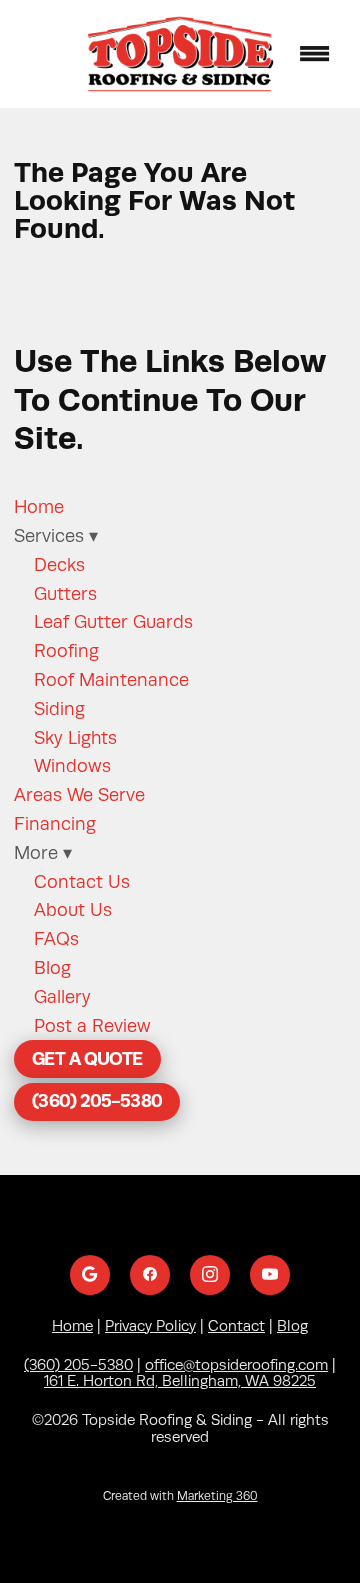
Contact (236, 1326)
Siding (59, 709)
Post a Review (92, 1026)
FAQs (56, 939)
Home (39, 507)
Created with (180, 1496)
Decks (59, 565)
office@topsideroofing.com (236, 1365)
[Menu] (315, 54)
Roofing (66, 651)
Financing (55, 824)
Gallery (62, 997)
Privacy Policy (150, 1326)
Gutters (65, 594)
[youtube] (270, 1275)
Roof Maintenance (111, 680)
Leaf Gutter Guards (113, 622)
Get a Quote (87, 1058)
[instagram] (210, 1275)
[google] (90, 1275)
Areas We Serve (79, 795)
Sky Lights (75, 738)
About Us (73, 910)
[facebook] (150, 1275)
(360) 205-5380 (96, 1100)
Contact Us (82, 882)
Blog (52, 968)
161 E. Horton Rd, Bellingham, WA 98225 (180, 1381)
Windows (72, 766)
